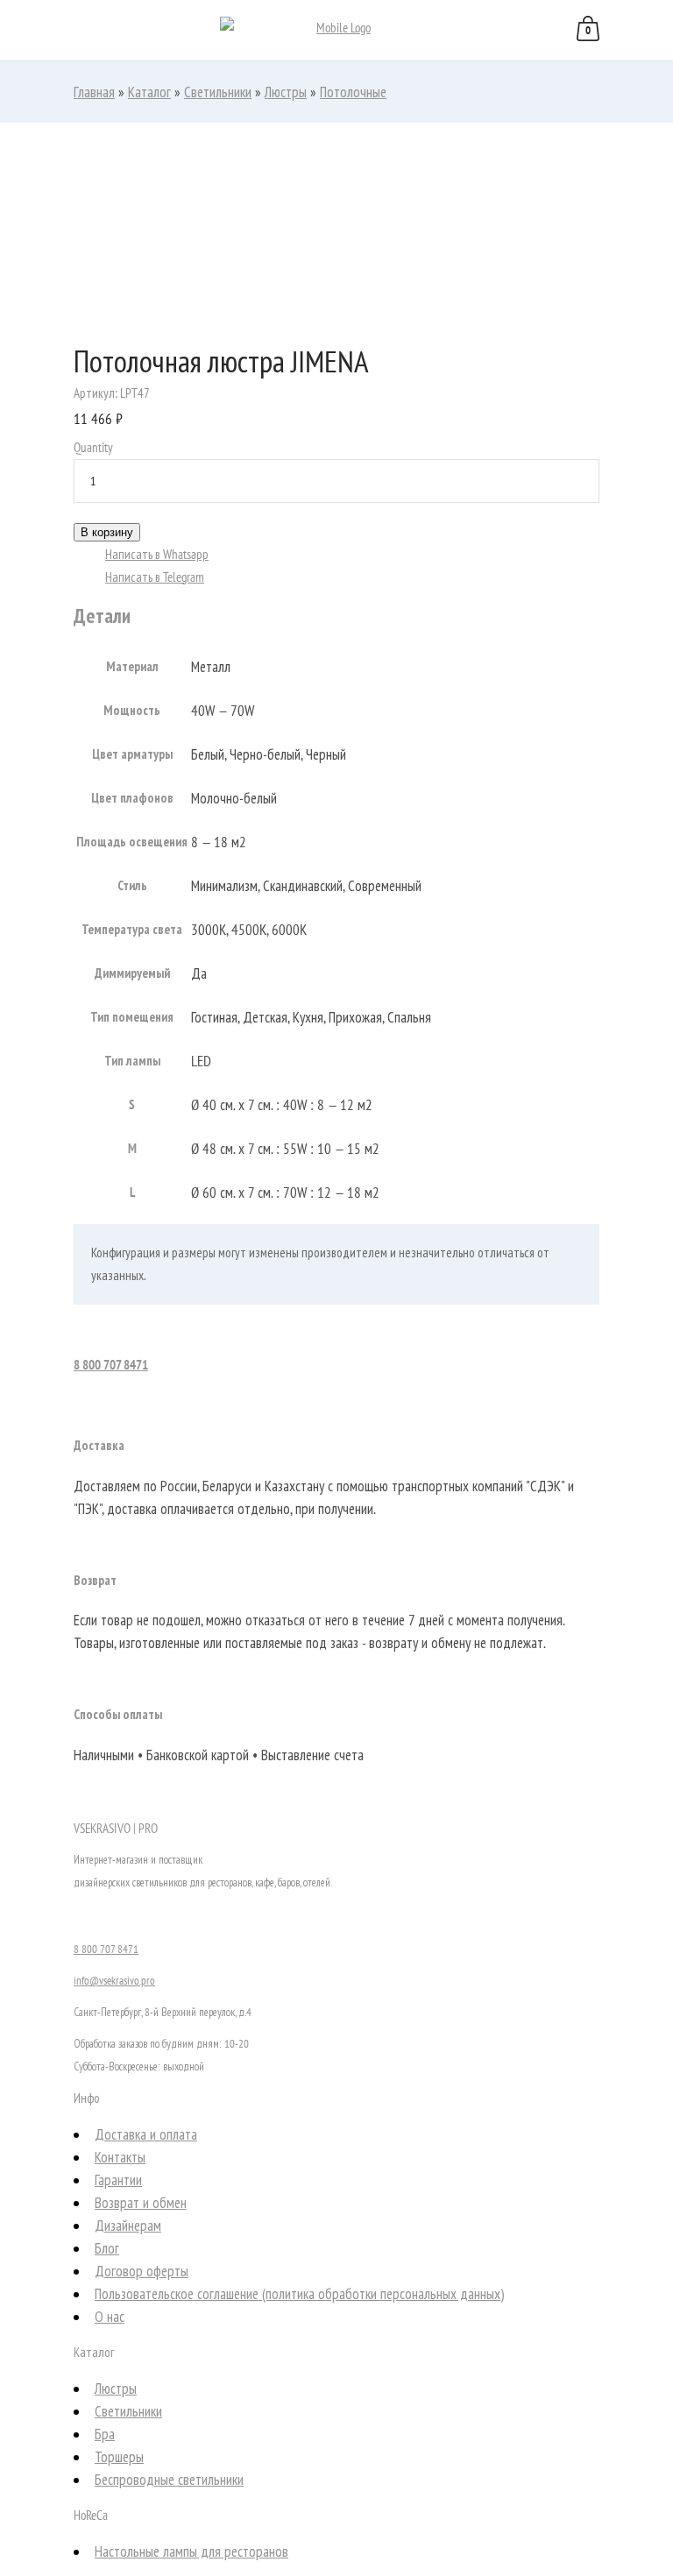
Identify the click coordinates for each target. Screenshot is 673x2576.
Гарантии (118, 2180)
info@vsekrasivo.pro (114, 1981)
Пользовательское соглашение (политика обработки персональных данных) (299, 2294)
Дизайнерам (128, 2226)
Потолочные (353, 92)
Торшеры (119, 2457)
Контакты (120, 2157)
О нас (110, 2317)
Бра (105, 2434)
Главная (94, 92)
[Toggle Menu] (35, 32)
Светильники (218, 92)
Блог (107, 2248)
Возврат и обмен (141, 2203)
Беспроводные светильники (169, 2480)
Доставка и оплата (146, 2134)
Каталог (149, 92)
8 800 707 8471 (111, 1365)
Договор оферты (142, 2271)
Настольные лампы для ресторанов (191, 2551)
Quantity (93, 447)
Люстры (286, 92)
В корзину (107, 532)
